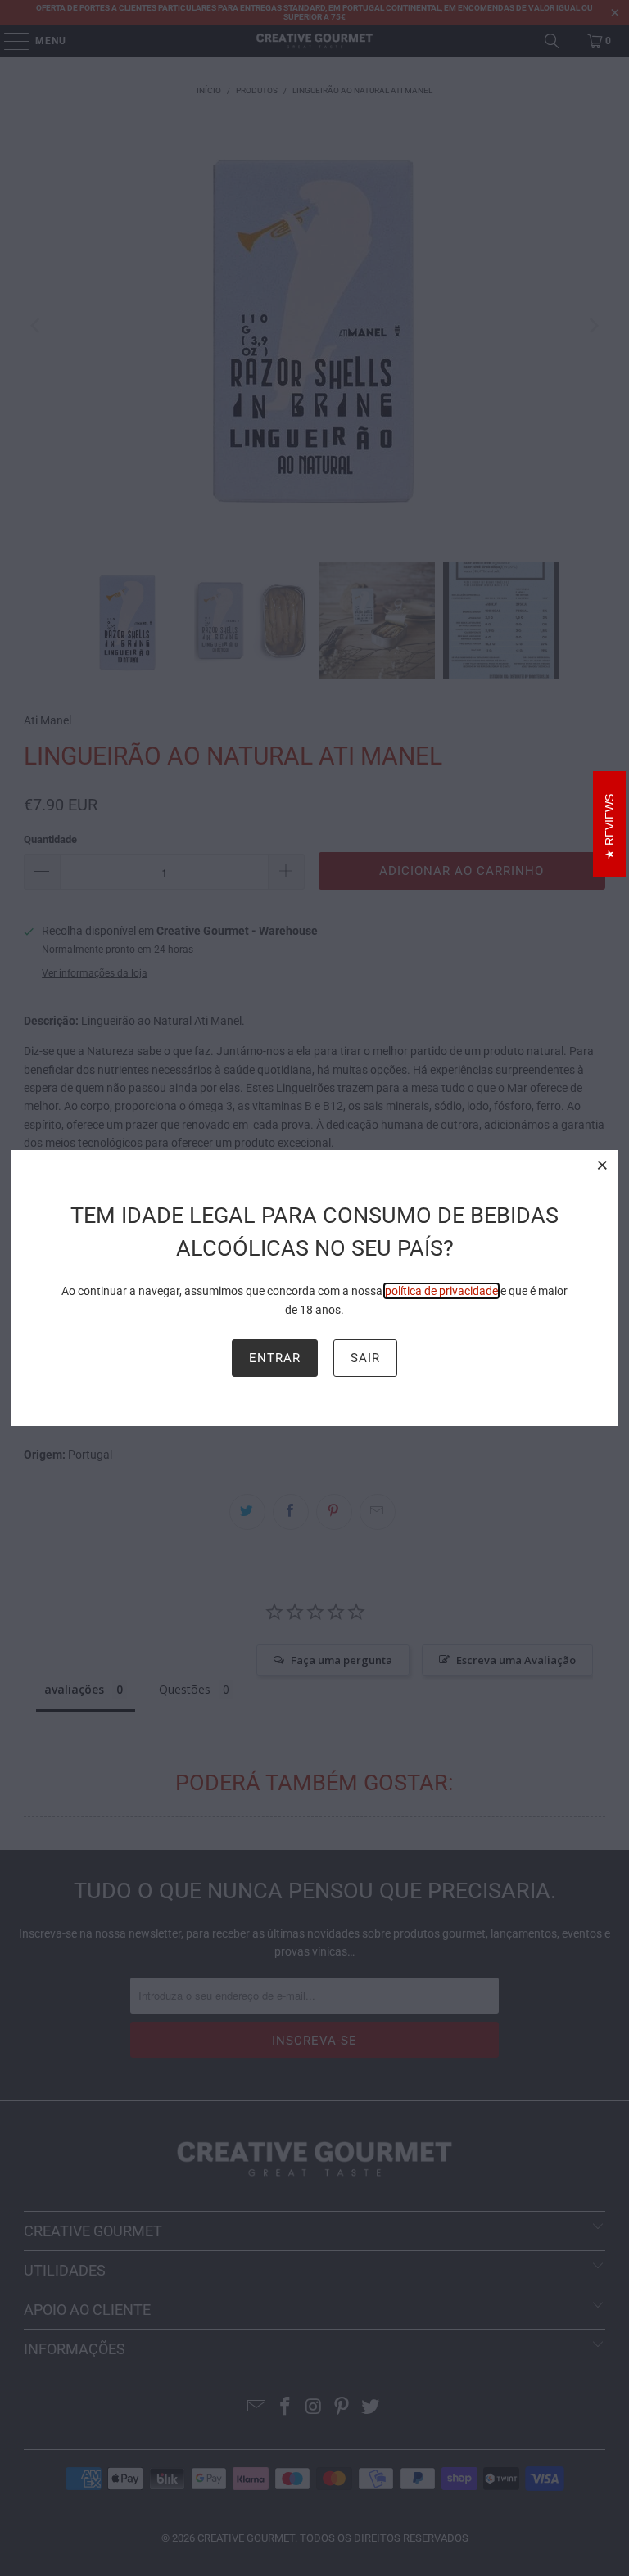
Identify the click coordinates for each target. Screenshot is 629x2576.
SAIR (365, 1358)
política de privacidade (441, 1291)
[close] (603, 1165)
